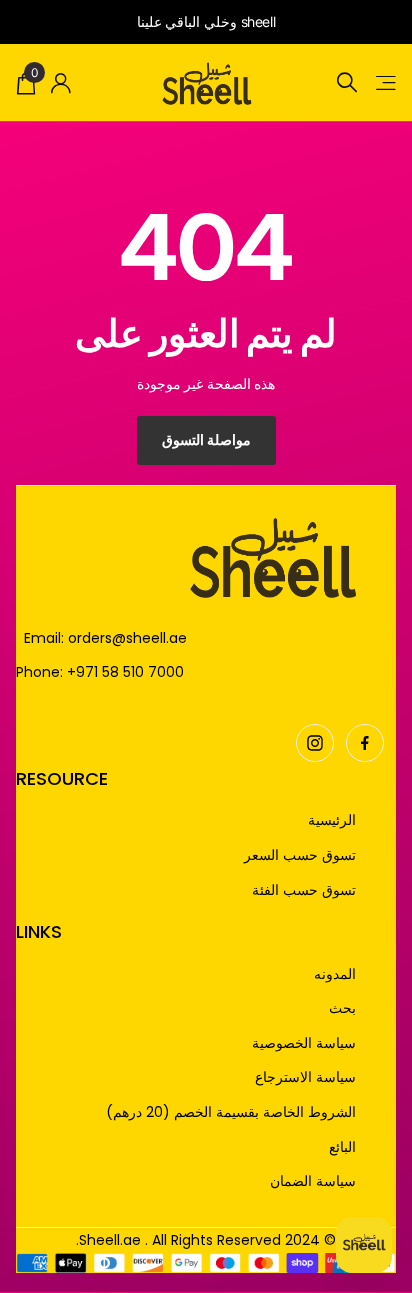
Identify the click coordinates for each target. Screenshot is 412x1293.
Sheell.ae (110, 1240)
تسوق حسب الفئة (304, 890)
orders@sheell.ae (127, 638)
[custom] (365, 743)
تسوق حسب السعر (300, 855)
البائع (342, 1147)
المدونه (335, 974)
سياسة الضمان (313, 1181)
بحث (342, 1008)
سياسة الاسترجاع (305, 1077)
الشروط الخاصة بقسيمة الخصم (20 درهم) (231, 1112)
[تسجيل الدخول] (61, 83)
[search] (347, 82)
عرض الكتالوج (384, 82)
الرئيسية (332, 820)
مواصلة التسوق (206, 439)
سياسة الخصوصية (304, 1043)
